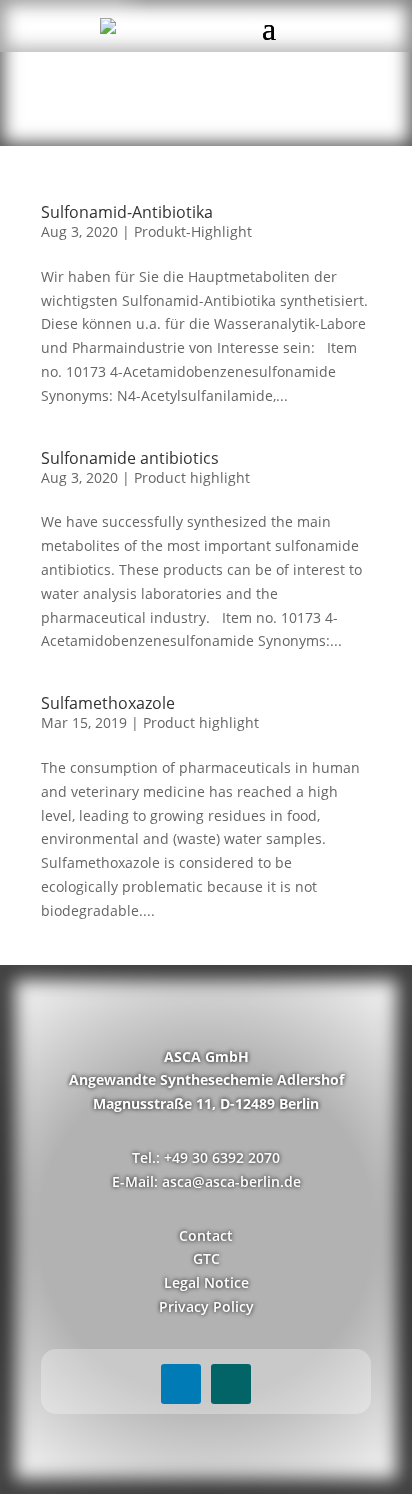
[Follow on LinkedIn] (181, 1384)
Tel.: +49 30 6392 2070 (206, 1157)
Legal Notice (206, 1282)
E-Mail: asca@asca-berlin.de (206, 1181)
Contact (206, 1235)
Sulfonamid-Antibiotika (127, 212)
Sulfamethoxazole (108, 703)
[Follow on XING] (231, 1384)
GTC (206, 1258)
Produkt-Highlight (193, 231)
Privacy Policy (206, 1306)
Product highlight (192, 477)
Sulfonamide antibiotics (130, 458)
